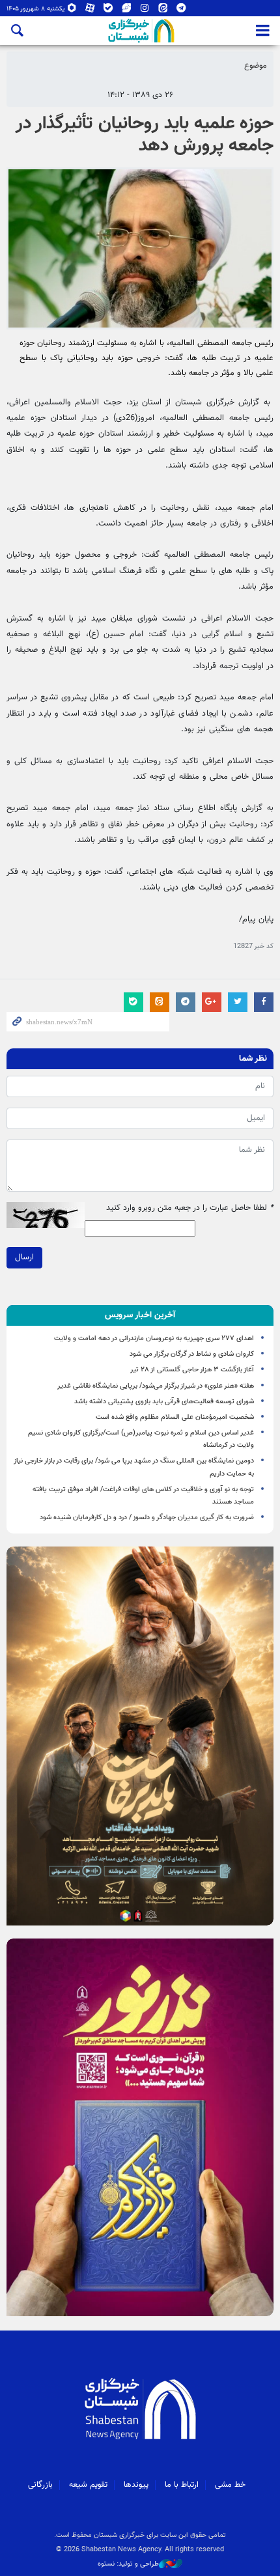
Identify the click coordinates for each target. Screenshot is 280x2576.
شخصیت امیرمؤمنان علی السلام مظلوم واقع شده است (175, 1417)
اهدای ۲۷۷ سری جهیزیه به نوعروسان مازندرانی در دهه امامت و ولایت (154, 1338)
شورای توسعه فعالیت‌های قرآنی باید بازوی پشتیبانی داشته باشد (164, 1402)
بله (108, 11)
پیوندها (136, 2485)
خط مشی (230, 2485)
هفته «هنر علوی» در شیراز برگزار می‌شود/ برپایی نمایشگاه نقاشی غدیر (156, 1386)
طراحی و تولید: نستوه (128, 2564)
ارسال (24, 1257)
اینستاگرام (145, 11)
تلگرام (181, 11)
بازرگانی (40, 2485)
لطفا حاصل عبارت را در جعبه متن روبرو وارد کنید (190, 1208)
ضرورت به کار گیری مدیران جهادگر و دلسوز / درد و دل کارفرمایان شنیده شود (147, 1518)
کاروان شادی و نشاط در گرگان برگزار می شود (192, 1354)
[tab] (140, 1315)
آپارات (90, 11)
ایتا (163, 11)
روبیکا (72, 11)
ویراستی (127, 11)
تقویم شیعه (88, 2485)
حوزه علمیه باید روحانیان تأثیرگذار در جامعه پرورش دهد (145, 135)
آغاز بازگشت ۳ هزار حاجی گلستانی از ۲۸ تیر (192, 1370)
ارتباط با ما (182, 2485)
